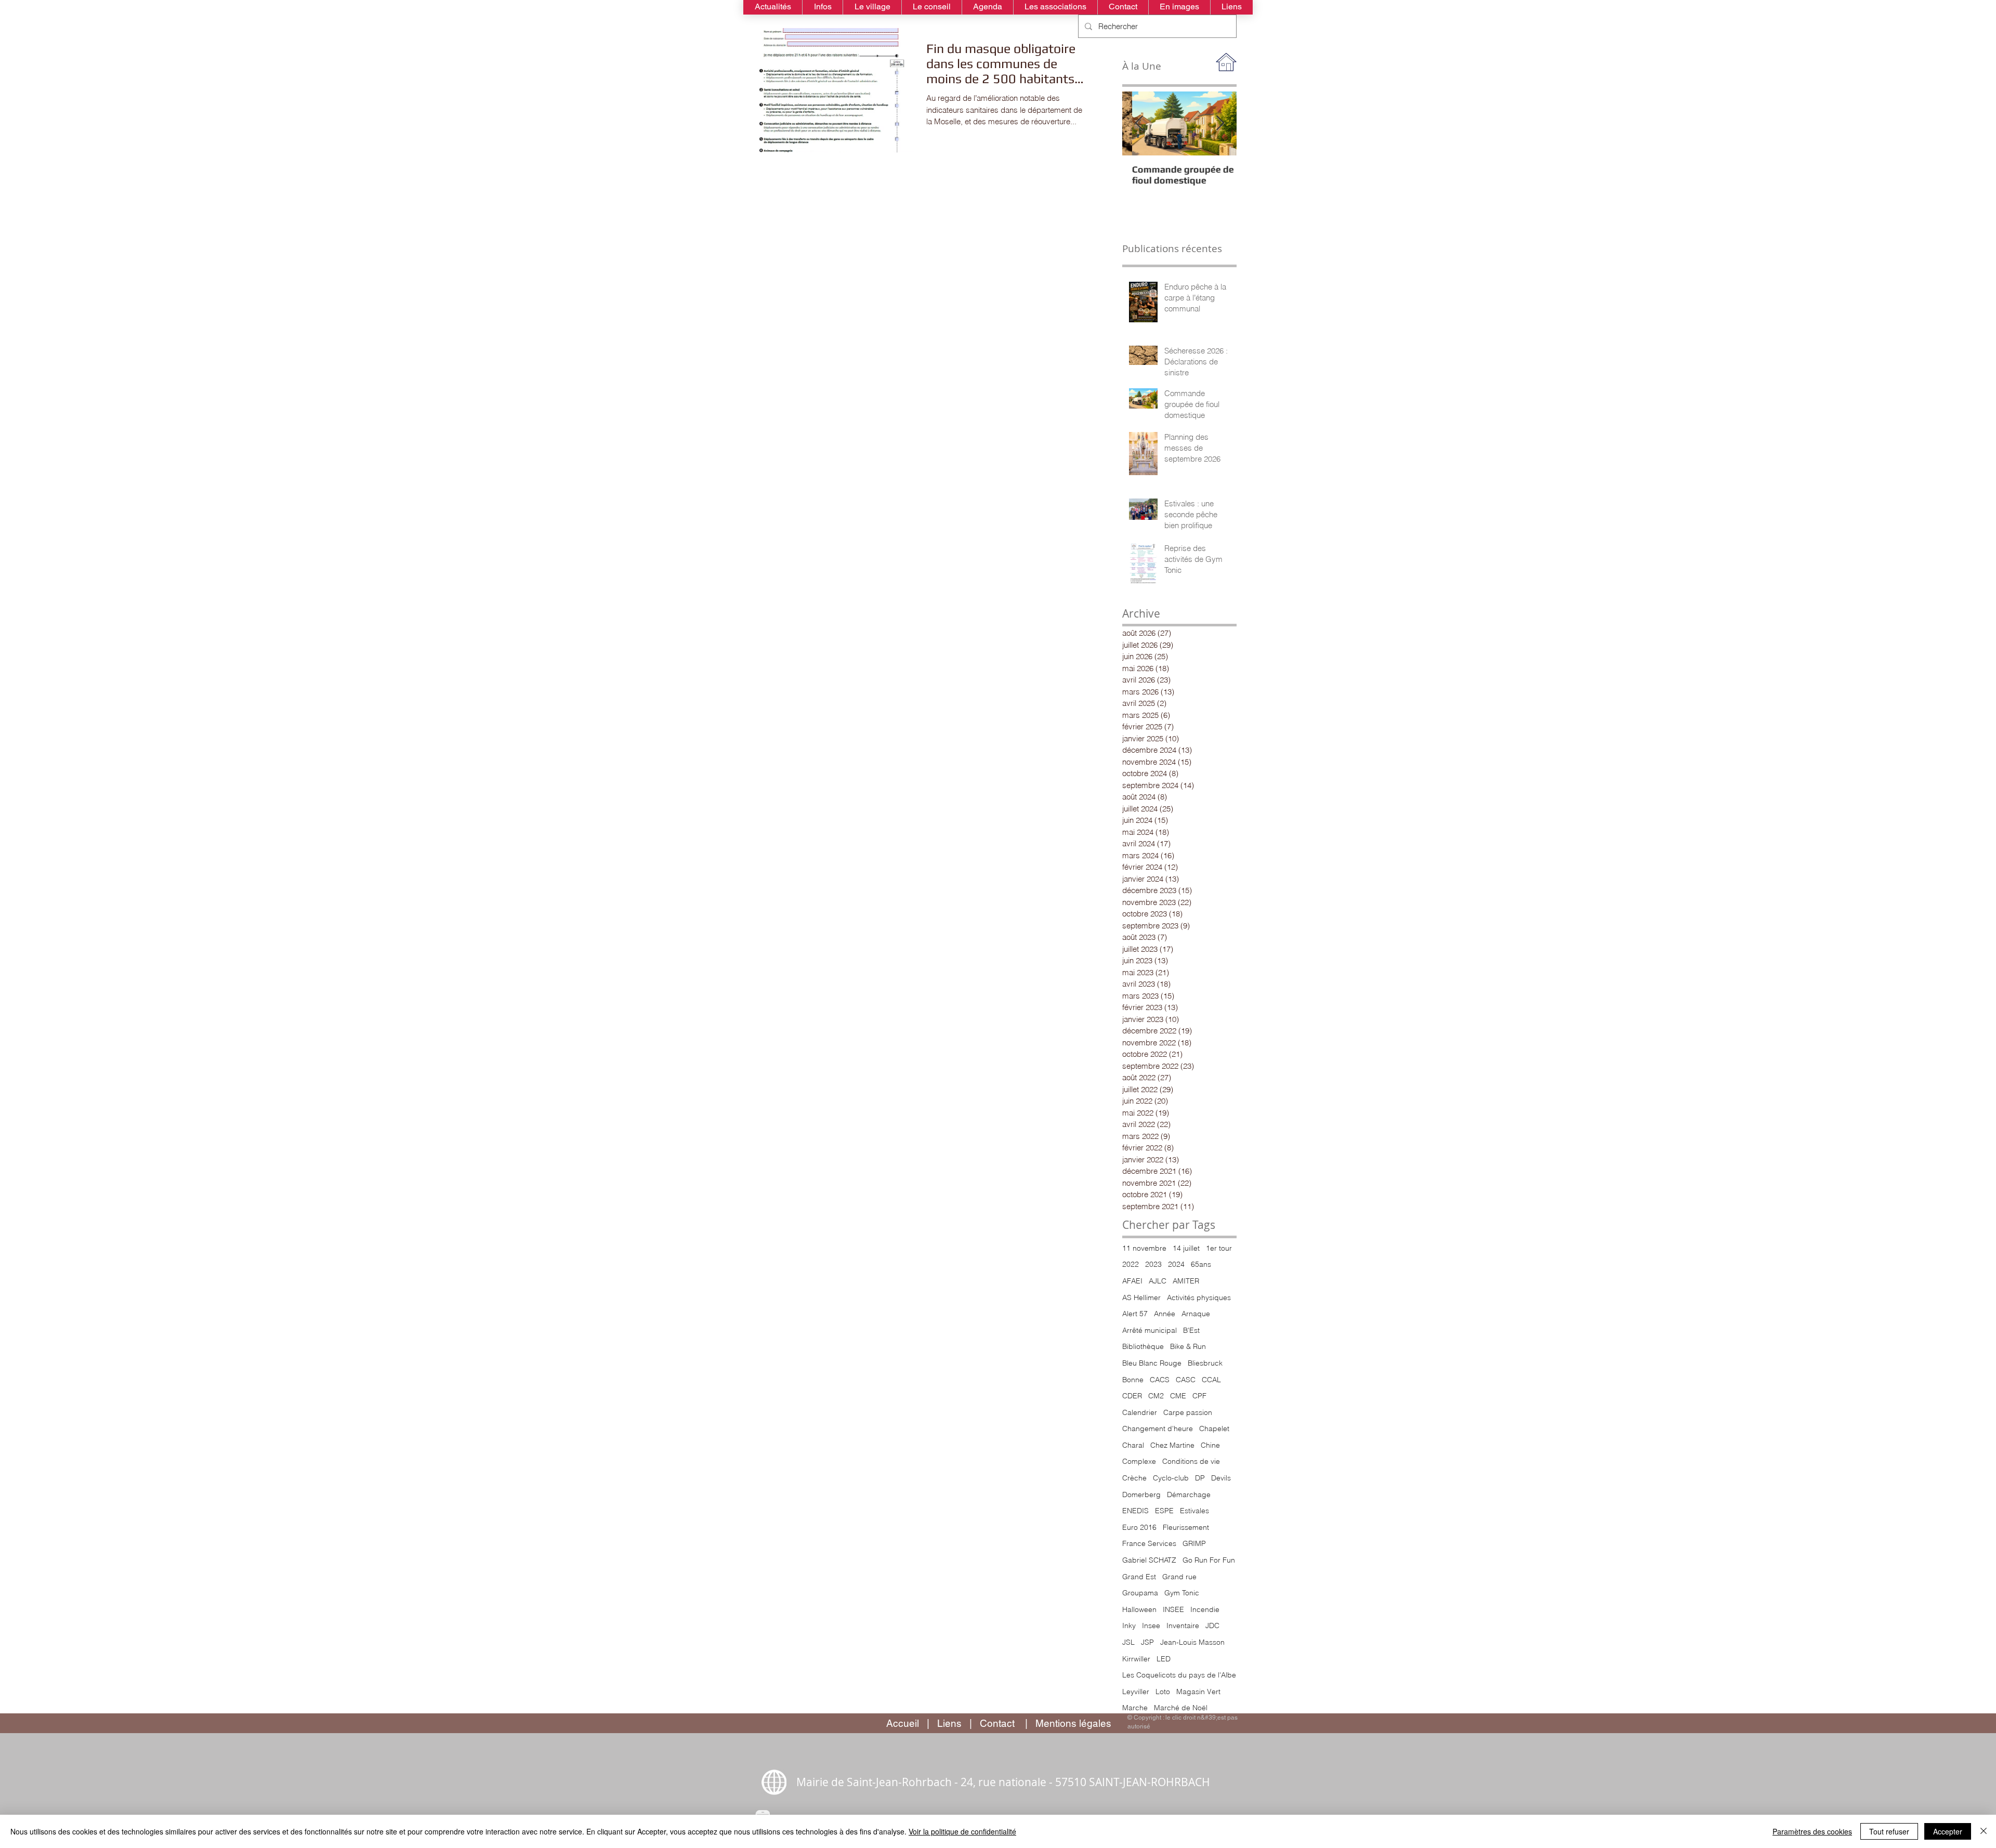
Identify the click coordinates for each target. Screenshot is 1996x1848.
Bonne (1133, 1380)
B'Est (1191, 1330)
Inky (1129, 1626)
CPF (1199, 1396)
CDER (1132, 1396)
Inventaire (1183, 1626)
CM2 (1156, 1396)
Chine (1210, 1445)
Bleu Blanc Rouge (1152, 1363)
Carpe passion (1188, 1412)
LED (1164, 1659)
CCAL (1211, 1380)
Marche (1135, 1708)
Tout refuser (1889, 1831)
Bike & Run (1188, 1346)
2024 (1176, 1264)
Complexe (1139, 1461)
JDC (1212, 1626)
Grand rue (1179, 1577)
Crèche (1134, 1478)
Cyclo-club (1171, 1478)
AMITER (1186, 1281)
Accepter (1948, 1831)
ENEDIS (1135, 1511)
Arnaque (1196, 1314)
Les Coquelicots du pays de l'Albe (1179, 1675)
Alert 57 (1135, 1314)
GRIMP (1194, 1543)
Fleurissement (1186, 1527)
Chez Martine (1172, 1445)
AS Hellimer (1141, 1297)
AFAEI (1132, 1281)
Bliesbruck (1205, 1363)
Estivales (1194, 1511)
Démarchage (1189, 1495)
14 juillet (1186, 1248)
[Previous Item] (1139, 123)
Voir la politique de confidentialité (962, 1831)
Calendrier (1140, 1412)
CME (1178, 1396)
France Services (1149, 1543)
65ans (1201, 1264)
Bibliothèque (1143, 1346)
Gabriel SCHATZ (1149, 1560)
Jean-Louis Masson (1192, 1642)
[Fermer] (1984, 1831)
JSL (1128, 1642)
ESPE (1164, 1511)
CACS (1160, 1380)
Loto (1163, 1692)
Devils (1221, 1478)
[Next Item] (1220, 123)
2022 (1131, 1264)
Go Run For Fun (1209, 1560)
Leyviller (1136, 1692)
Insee (1151, 1626)
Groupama (1140, 1593)
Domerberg (1141, 1495)
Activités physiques (1199, 1297)
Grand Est (1139, 1577)
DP (1200, 1478)
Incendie (1205, 1609)
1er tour (1219, 1248)
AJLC (1158, 1281)
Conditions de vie (1191, 1461)
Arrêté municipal (1150, 1330)
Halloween (1139, 1609)
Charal (1133, 1445)
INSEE (1173, 1609)
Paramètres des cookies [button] (1812, 1831)
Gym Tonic (1182, 1593)
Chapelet (1214, 1428)
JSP (1147, 1642)
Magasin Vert (1198, 1692)
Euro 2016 (1139, 1527)
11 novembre (1144, 1248)
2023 (1153, 1264)
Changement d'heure (1158, 1428)
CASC (1186, 1380)
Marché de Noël (1181, 1708)
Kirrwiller (1136, 1659)
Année (1165, 1314)
